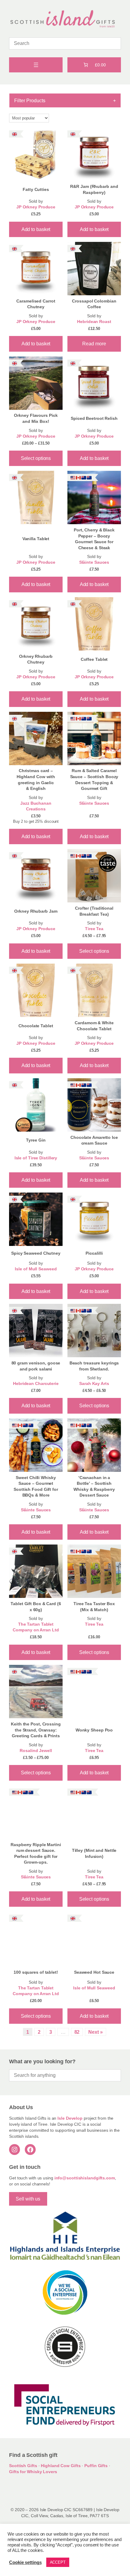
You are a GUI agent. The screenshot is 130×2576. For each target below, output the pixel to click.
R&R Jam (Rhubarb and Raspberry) (94, 189)
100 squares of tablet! (36, 1972)
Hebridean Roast (94, 322)
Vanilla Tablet (36, 539)
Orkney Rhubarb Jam (36, 911)
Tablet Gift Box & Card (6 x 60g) (36, 1607)
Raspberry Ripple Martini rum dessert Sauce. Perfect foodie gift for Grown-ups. (36, 1854)
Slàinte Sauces (94, 562)
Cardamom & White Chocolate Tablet (94, 1026)
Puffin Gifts (96, 2466)
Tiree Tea (94, 929)
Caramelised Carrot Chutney (36, 304)
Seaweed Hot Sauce (94, 1972)
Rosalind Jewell (36, 1751)
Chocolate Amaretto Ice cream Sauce (94, 1140)
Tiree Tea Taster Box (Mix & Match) (94, 1607)
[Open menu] (36, 65)
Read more (94, 344)
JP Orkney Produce (36, 207)
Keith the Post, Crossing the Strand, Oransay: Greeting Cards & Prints (36, 1730)
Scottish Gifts (23, 2466)
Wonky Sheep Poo (94, 1730)
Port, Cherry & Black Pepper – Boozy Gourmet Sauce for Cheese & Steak (94, 539)
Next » (95, 2032)
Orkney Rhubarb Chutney (36, 659)
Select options (36, 458)
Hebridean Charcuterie (36, 1384)
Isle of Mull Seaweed (36, 1269)
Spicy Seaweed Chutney (36, 1253)
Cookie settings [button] (25, 2562)
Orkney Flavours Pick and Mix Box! (36, 418)
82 (77, 2032)
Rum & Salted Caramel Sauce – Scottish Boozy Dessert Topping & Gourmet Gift (94, 779)
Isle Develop (70, 2118)
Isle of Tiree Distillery (36, 1158)
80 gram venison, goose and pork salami (36, 1366)
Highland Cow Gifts (61, 2466)
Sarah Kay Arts (94, 1384)
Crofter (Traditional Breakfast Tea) (94, 911)
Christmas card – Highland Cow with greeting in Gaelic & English (36, 779)
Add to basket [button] (36, 229)
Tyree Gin (36, 1140)
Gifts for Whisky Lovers (33, 2472)
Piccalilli (94, 1253)
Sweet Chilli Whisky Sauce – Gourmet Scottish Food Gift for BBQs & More (36, 1486)
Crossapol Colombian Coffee (94, 304)
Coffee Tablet (94, 659)
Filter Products (65, 100)
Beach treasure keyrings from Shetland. (94, 1366)
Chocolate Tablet (36, 1026)
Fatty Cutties (36, 189)
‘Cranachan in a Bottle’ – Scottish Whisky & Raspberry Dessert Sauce (94, 1486)
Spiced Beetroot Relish (94, 418)
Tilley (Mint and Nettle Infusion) (94, 1853)
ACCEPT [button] (58, 2562)
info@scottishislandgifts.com (85, 2178)
